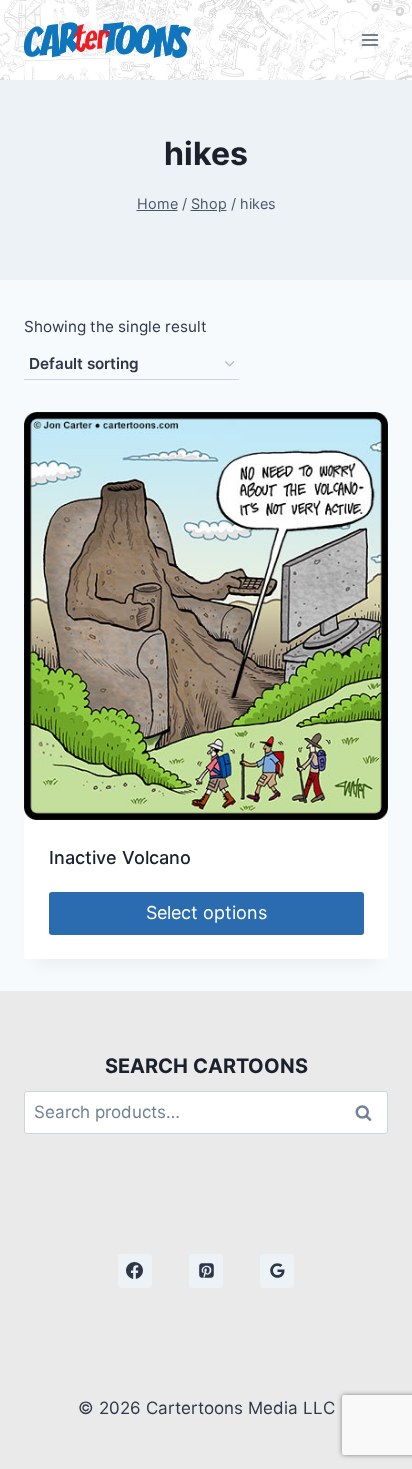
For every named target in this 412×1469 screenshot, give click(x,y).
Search (369, 1112)
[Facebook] (135, 1271)
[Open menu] (369, 39)
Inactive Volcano (120, 857)
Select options (206, 912)
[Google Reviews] (277, 1271)
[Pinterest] (206, 1271)
